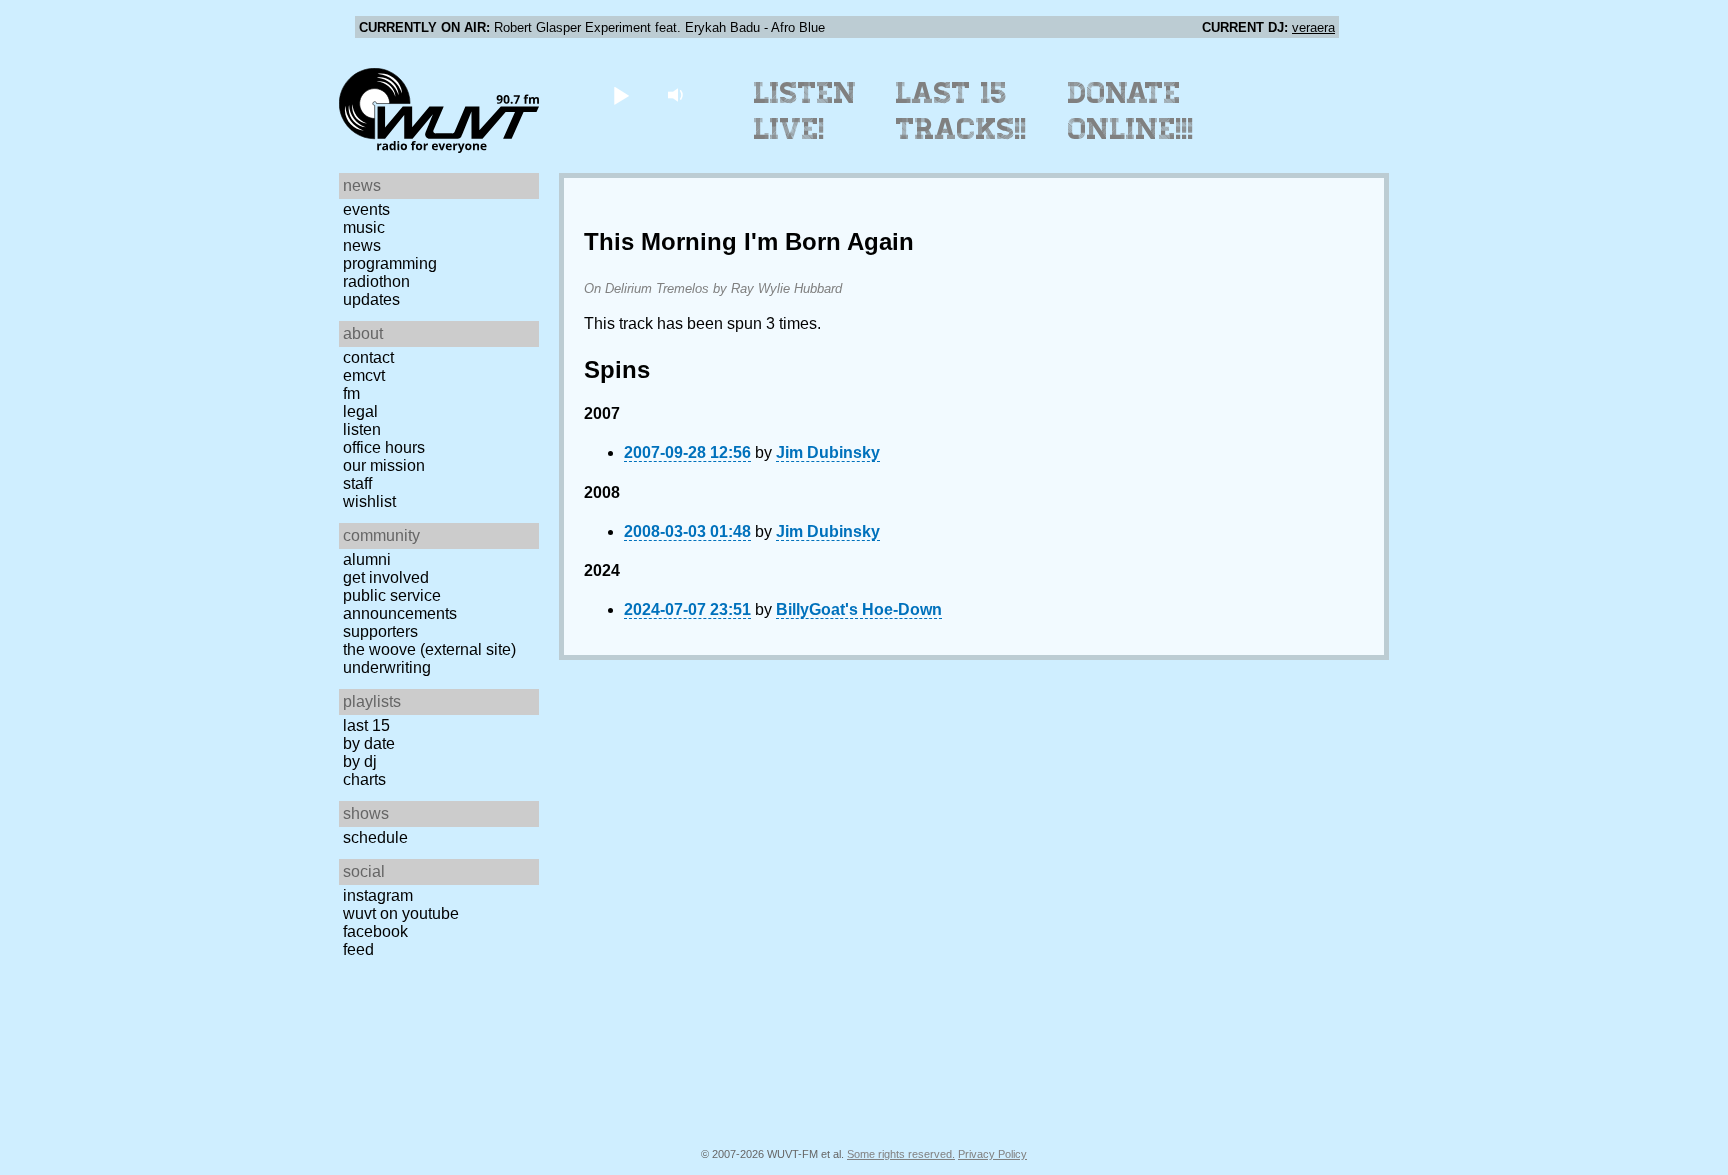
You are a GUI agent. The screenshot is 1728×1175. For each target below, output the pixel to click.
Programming (390, 263)
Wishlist (369, 501)
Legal (360, 411)
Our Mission (384, 465)
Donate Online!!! (1131, 111)
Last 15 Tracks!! (961, 111)
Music (364, 227)
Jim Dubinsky (828, 452)
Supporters (380, 631)
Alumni (367, 559)
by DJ (360, 761)
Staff (357, 483)
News (362, 245)
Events (366, 209)
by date (369, 743)
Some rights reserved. (901, 1154)
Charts (364, 779)
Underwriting (387, 667)
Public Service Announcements (400, 604)
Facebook (375, 931)
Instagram (378, 895)
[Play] (620, 94)
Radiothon (376, 281)
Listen (362, 429)
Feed (358, 949)
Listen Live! (805, 111)
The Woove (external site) (429, 649)
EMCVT (364, 375)
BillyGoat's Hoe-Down (859, 609)
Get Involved (386, 577)
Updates (371, 299)
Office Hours (384, 447)
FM (351, 393)
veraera (1313, 27)
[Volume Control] (677, 94)
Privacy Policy (992, 1154)
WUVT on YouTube (401, 913)
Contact (368, 357)
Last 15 (366, 725)
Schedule (375, 837)
